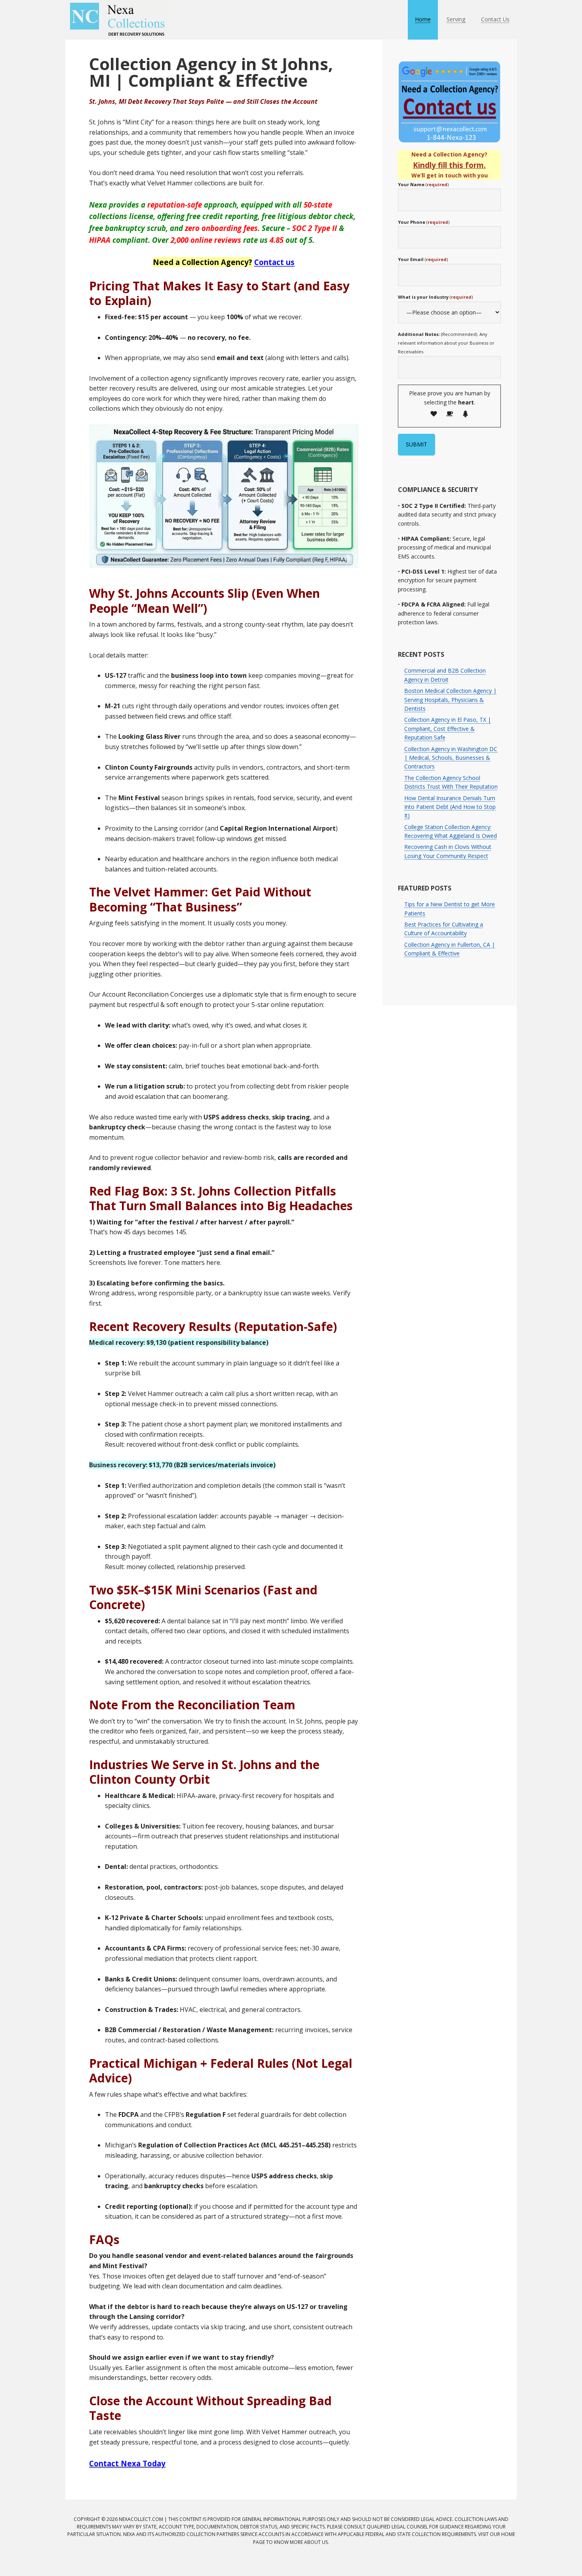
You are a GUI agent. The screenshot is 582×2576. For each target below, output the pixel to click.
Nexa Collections (117, 20)
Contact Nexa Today (127, 2463)
